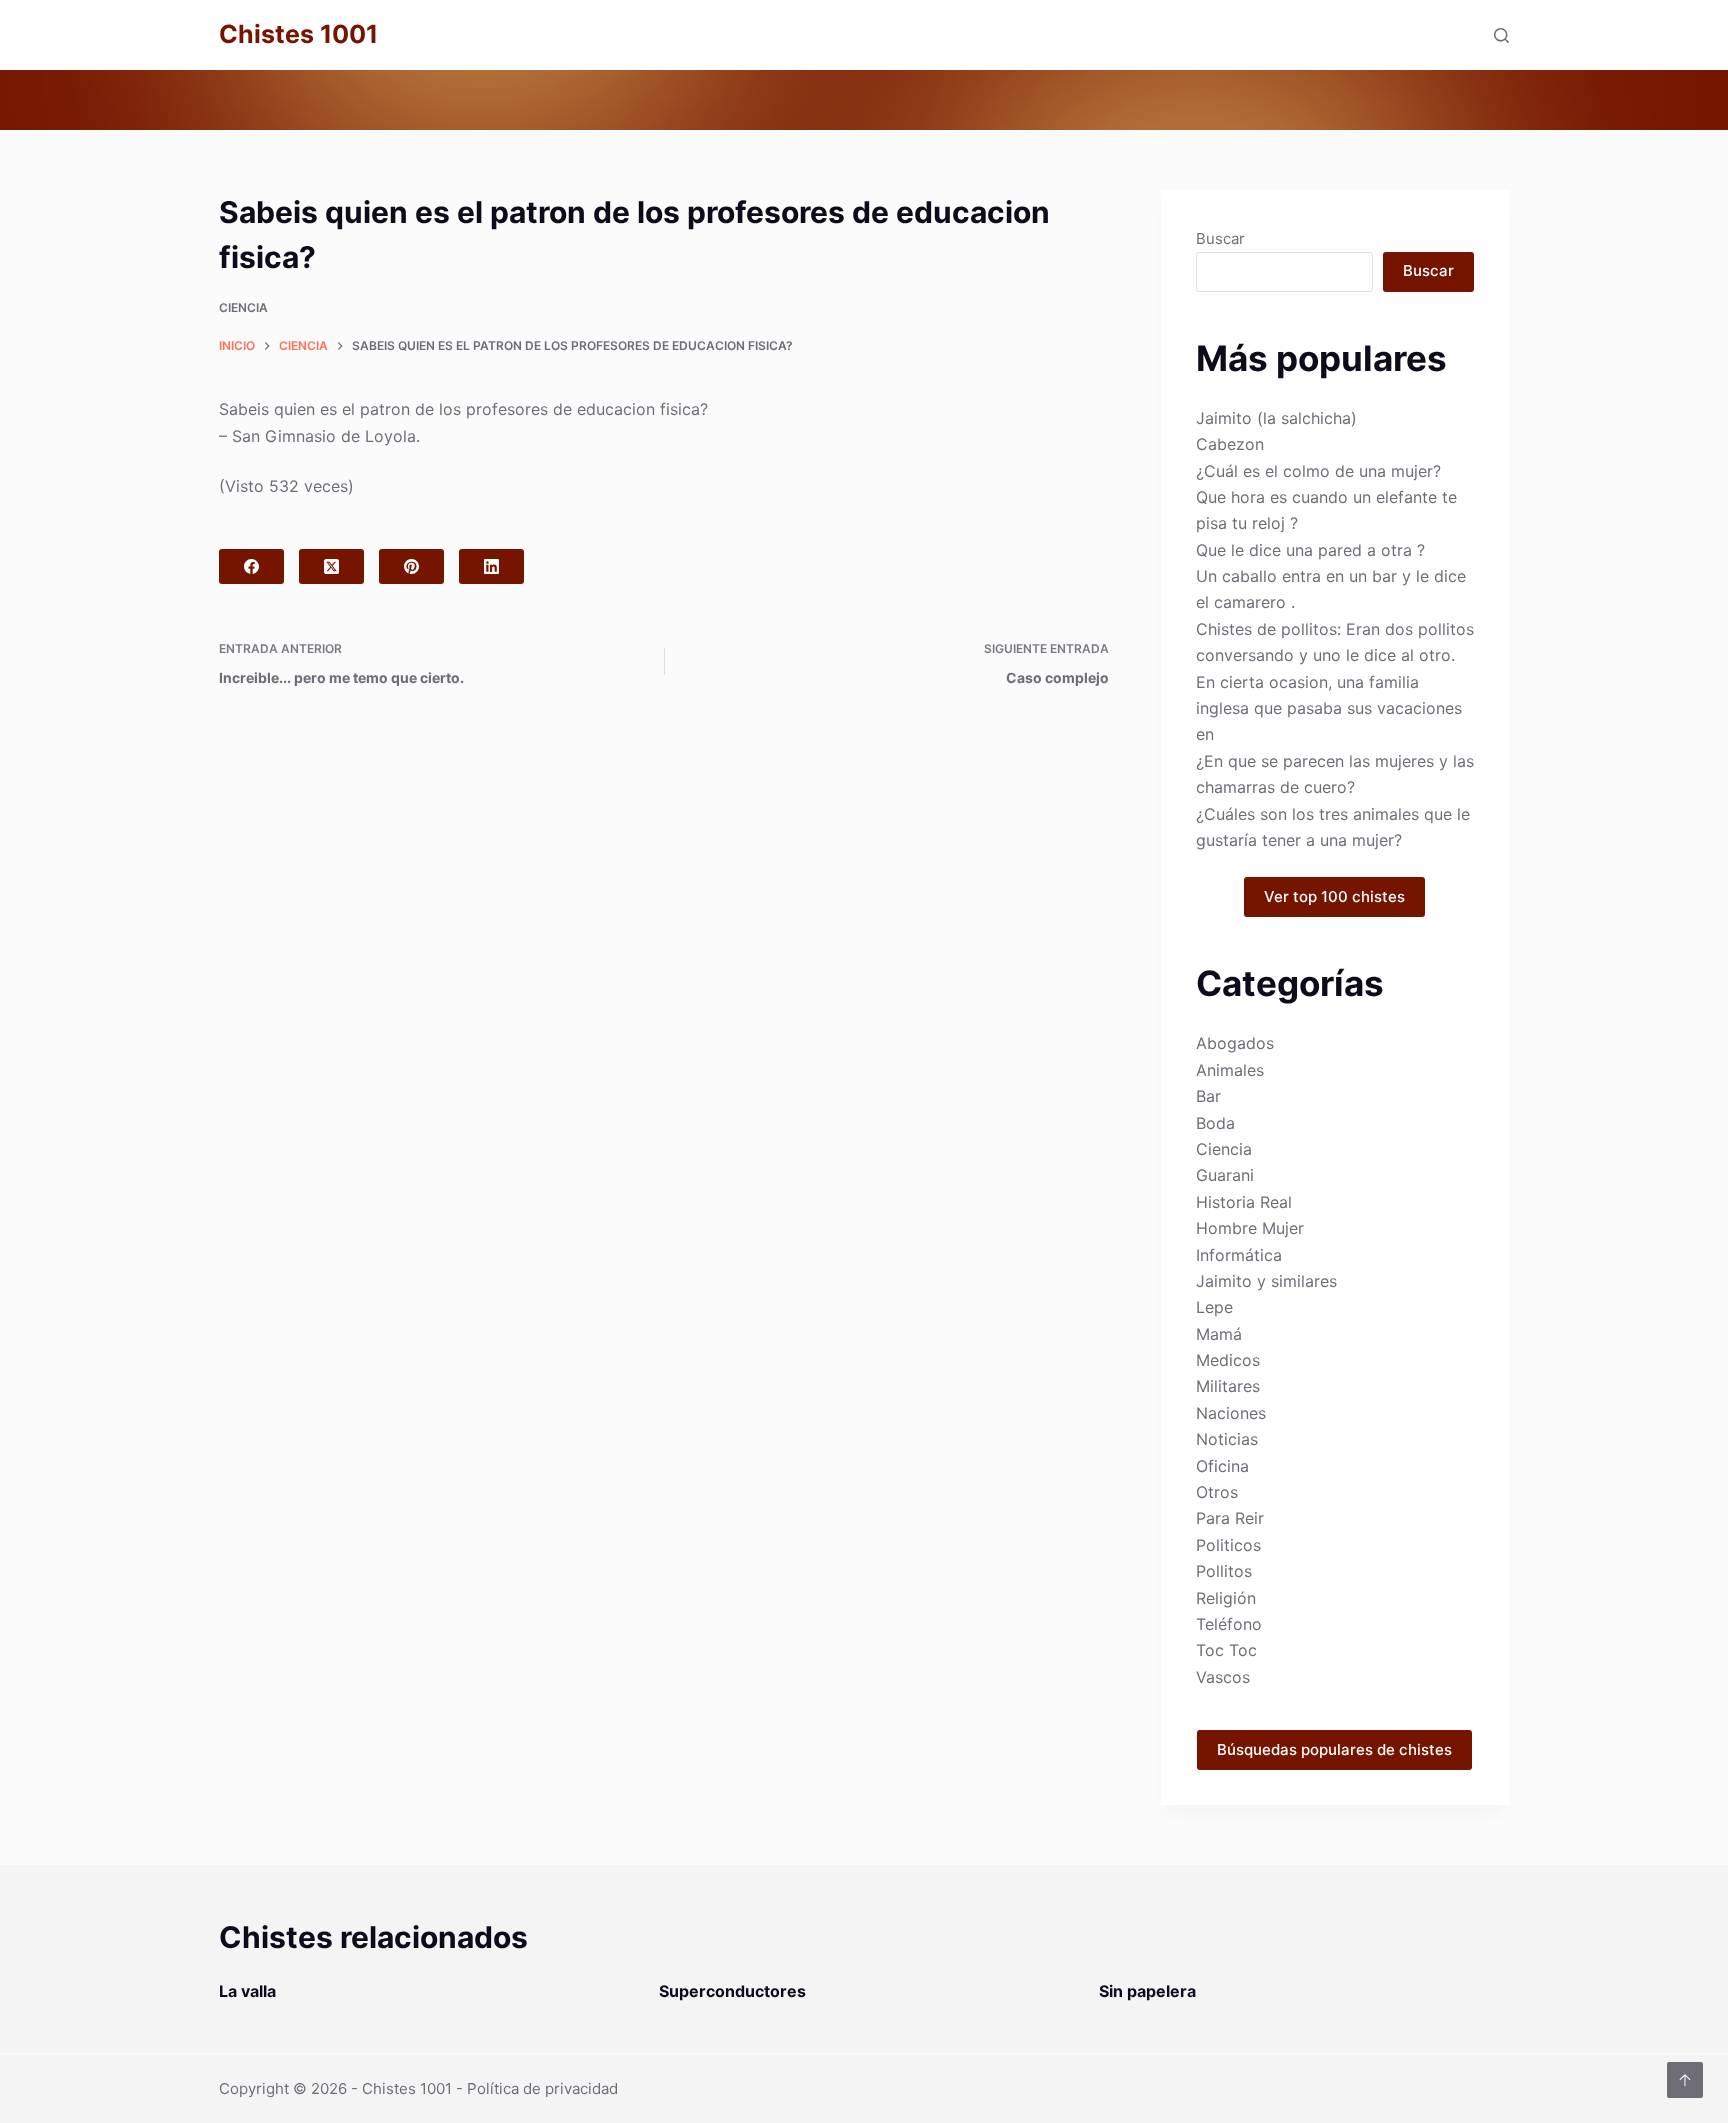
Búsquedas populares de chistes (1334, 1749)
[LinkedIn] (491, 566)
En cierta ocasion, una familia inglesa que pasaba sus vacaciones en (1329, 708)
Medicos (1228, 1360)
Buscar (1220, 238)
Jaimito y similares (1266, 1281)
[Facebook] (251, 566)
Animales (1230, 1070)
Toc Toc (1226, 1650)
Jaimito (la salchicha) (1276, 418)
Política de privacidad (542, 2088)
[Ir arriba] (1685, 2080)
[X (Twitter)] (331, 566)
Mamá (1219, 1334)
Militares (1228, 1386)
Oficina (1222, 1466)
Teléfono (1229, 1624)
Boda (1215, 1123)
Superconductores (732, 1991)
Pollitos (1224, 1571)
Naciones (1231, 1413)
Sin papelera (1147, 1991)
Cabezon (1230, 444)
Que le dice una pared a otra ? (1310, 550)
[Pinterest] (411, 566)
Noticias (1227, 1439)
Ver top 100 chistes (1334, 896)
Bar (1208, 1096)
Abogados (1235, 1043)
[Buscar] (1501, 35)
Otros (1217, 1492)
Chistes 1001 (298, 34)
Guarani (1225, 1175)
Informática (1239, 1255)
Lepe (1214, 1307)
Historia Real (1244, 1202)
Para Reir (1230, 1518)
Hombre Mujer (1250, 1228)
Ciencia (243, 307)
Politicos (1228, 1545)
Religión (1226, 1598)
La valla (247, 1991)
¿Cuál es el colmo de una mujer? (1318, 471)
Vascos (1223, 1677)
